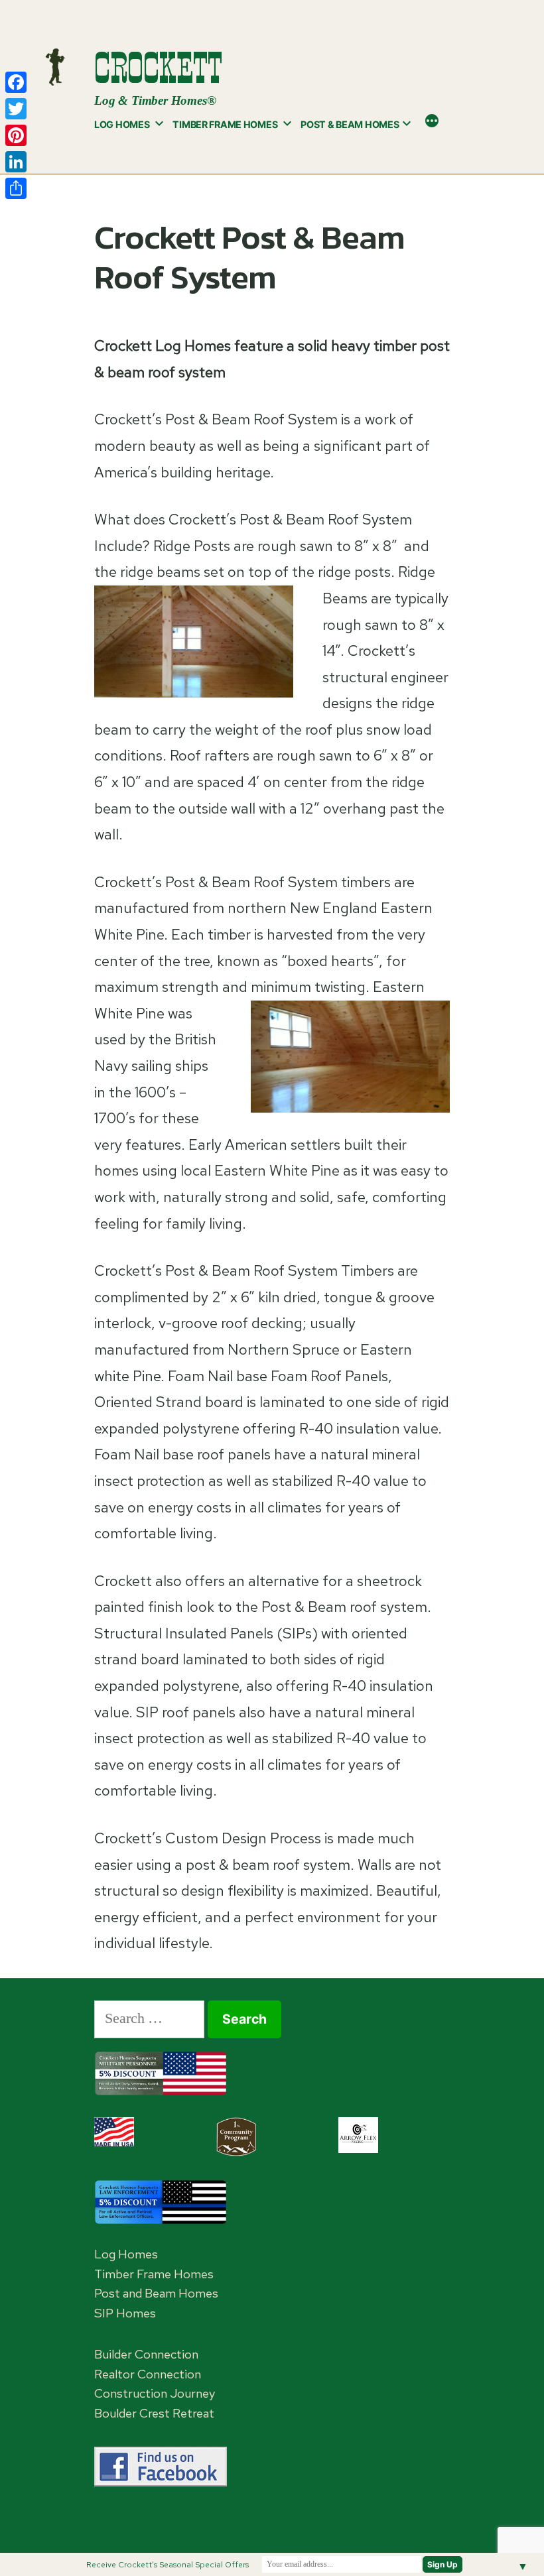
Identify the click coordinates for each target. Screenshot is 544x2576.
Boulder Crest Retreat (154, 2413)
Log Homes (122, 124)
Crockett (158, 68)
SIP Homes (125, 2313)
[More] (432, 122)
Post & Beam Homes (350, 124)
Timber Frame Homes (225, 124)
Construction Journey (155, 2393)
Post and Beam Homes (156, 2293)
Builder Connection (146, 2354)
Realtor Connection (148, 2374)
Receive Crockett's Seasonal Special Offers (168, 2565)
